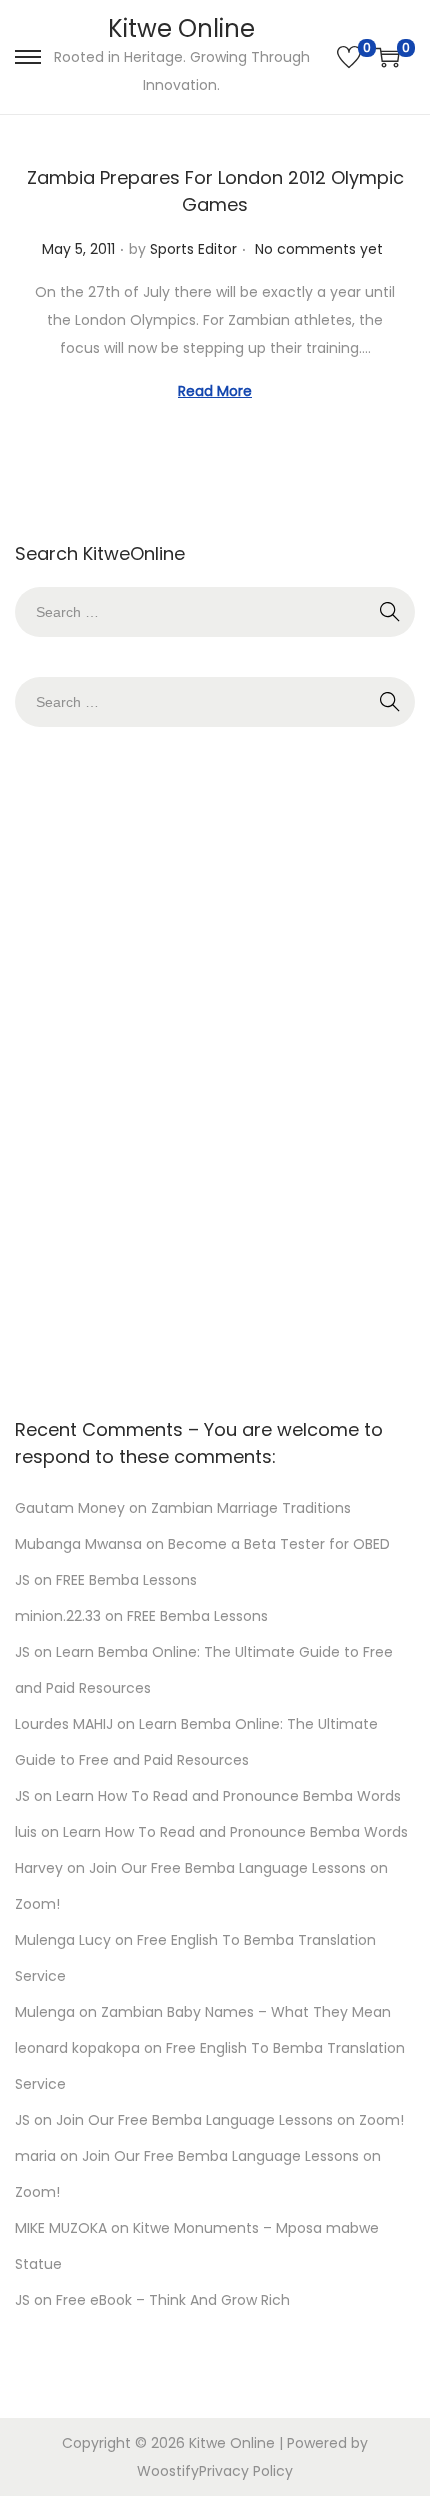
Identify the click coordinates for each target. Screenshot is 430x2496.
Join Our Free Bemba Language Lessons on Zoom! (230, 2120)
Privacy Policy (246, 2471)
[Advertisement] (215, 1067)
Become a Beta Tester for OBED (279, 1544)
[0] (349, 57)
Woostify (168, 2471)
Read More (215, 391)
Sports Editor (193, 249)
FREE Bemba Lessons (126, 1580)
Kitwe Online (181, 28)
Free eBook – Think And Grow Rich (173, 2300)
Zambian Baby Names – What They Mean (246, 2012)
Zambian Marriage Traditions (251, 1508)
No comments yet (319, 249)
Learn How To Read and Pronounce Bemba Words (228, 1796)
